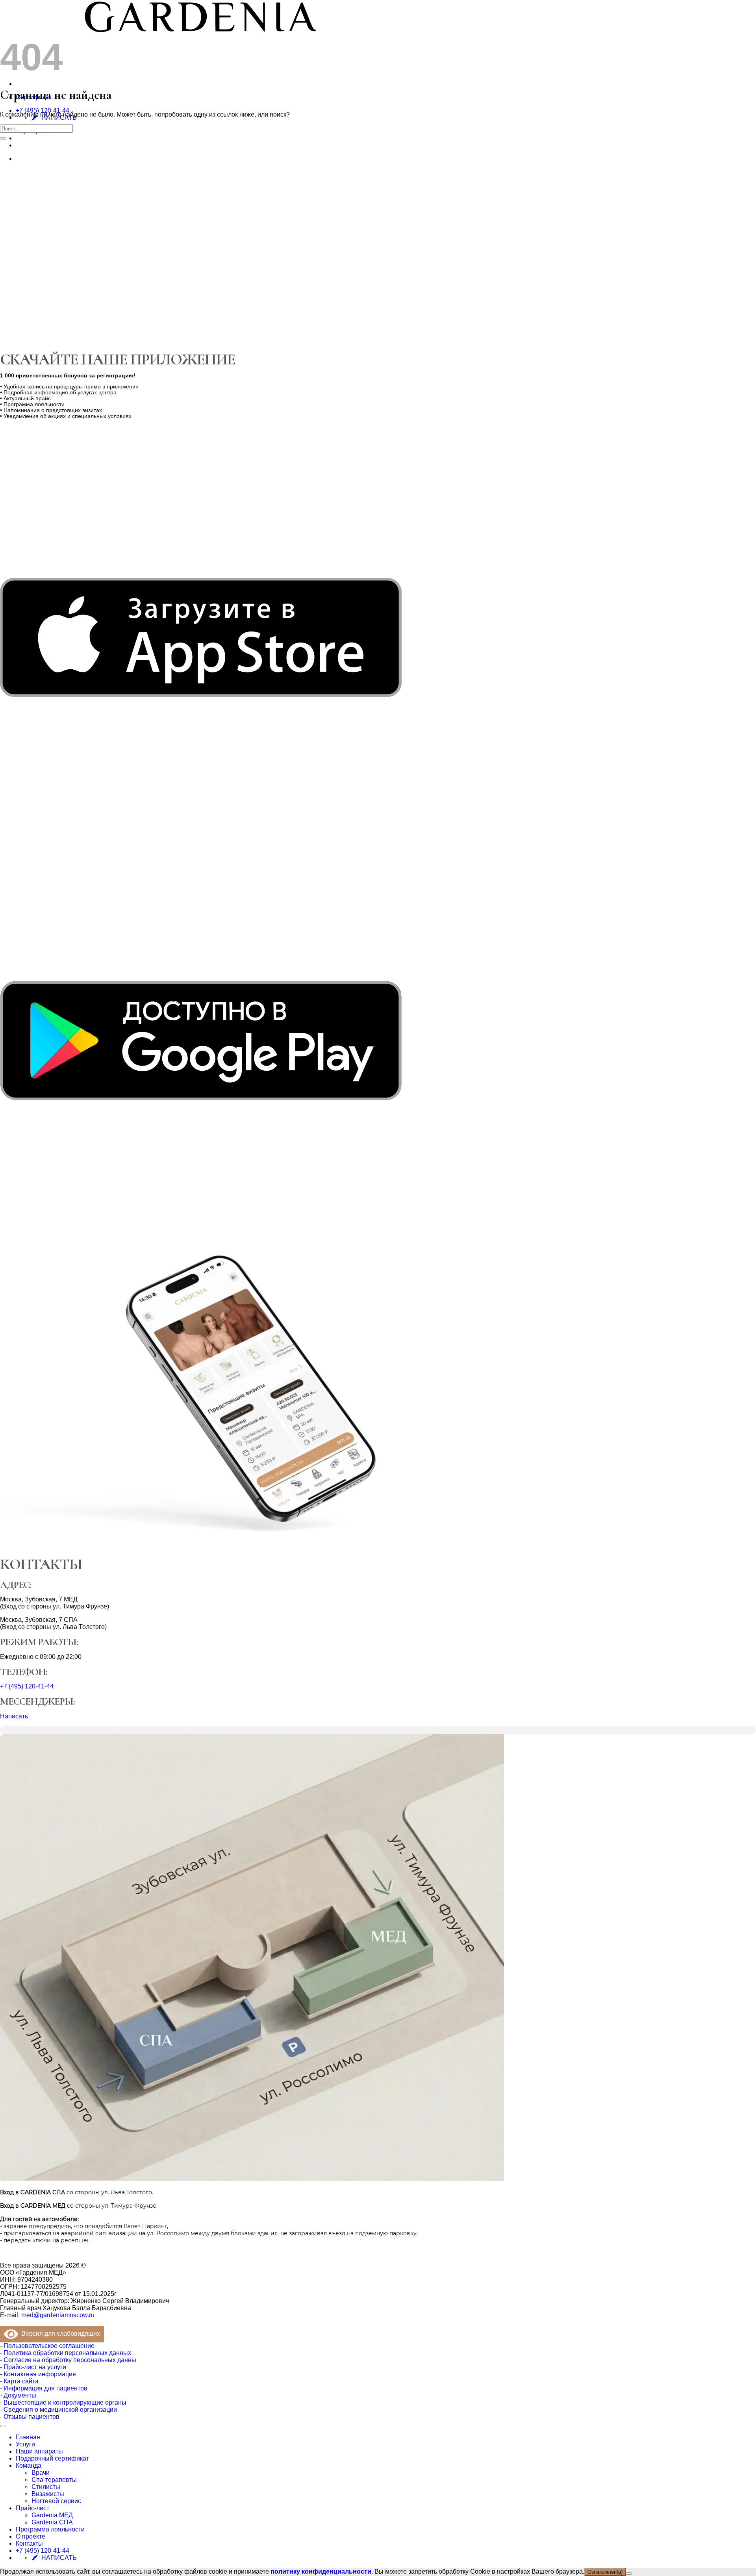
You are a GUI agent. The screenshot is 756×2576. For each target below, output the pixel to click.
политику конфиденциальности (321, 2571)
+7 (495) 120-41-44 (43, 111)
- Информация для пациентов (44, 2388)
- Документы (18, 2395)
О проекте (31, 2536)
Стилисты (46, 2487)
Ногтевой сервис (56, 2501)
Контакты (29, 2543)
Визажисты (48, 2494)
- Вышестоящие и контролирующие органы (63, 2402)
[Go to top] (3, 2426)
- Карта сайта (19, 2381)
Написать (14, 1716)
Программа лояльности (50, 2529)
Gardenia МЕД (52, 2515)
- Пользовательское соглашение (47, 2346)
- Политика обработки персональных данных (66, 2353)
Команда (29, 2465)
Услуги (25, 2444)
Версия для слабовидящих (59, 2334)
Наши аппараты (39, 2451)
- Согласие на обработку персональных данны (68, 2360)
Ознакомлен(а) (605, 2572)
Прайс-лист (32, 2508)
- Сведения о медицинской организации (58, 2410)
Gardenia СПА (52, 2522)
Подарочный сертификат (52, 2458)
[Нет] (629, 2574)
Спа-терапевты (54, 2480)
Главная (28, 2437)
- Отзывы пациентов (30, 2417)
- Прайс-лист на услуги (33, 2367)
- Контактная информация (38, 2374)
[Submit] (3, 138)
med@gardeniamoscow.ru (58, 2315)
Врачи (41, 2473)
